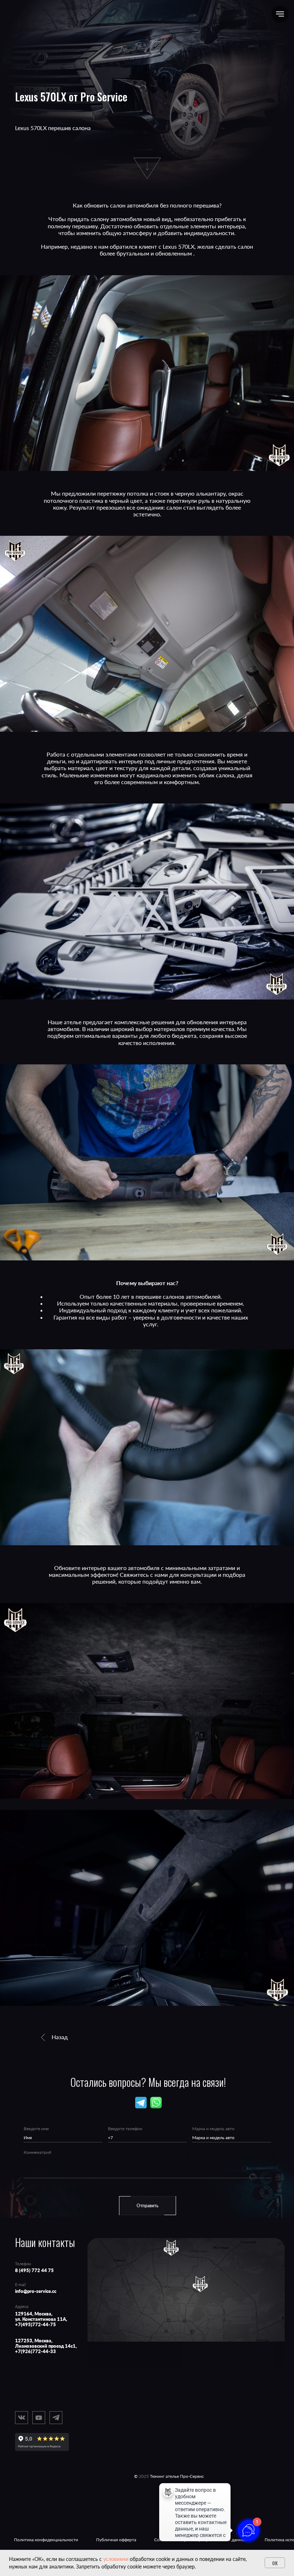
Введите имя (36, 2129)
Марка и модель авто (213, 2129)
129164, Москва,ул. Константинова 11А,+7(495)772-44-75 (41, 2319)
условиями (116, 2559)
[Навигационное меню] (280, 14)
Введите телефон (125, 2129)
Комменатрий (37, 2152)
